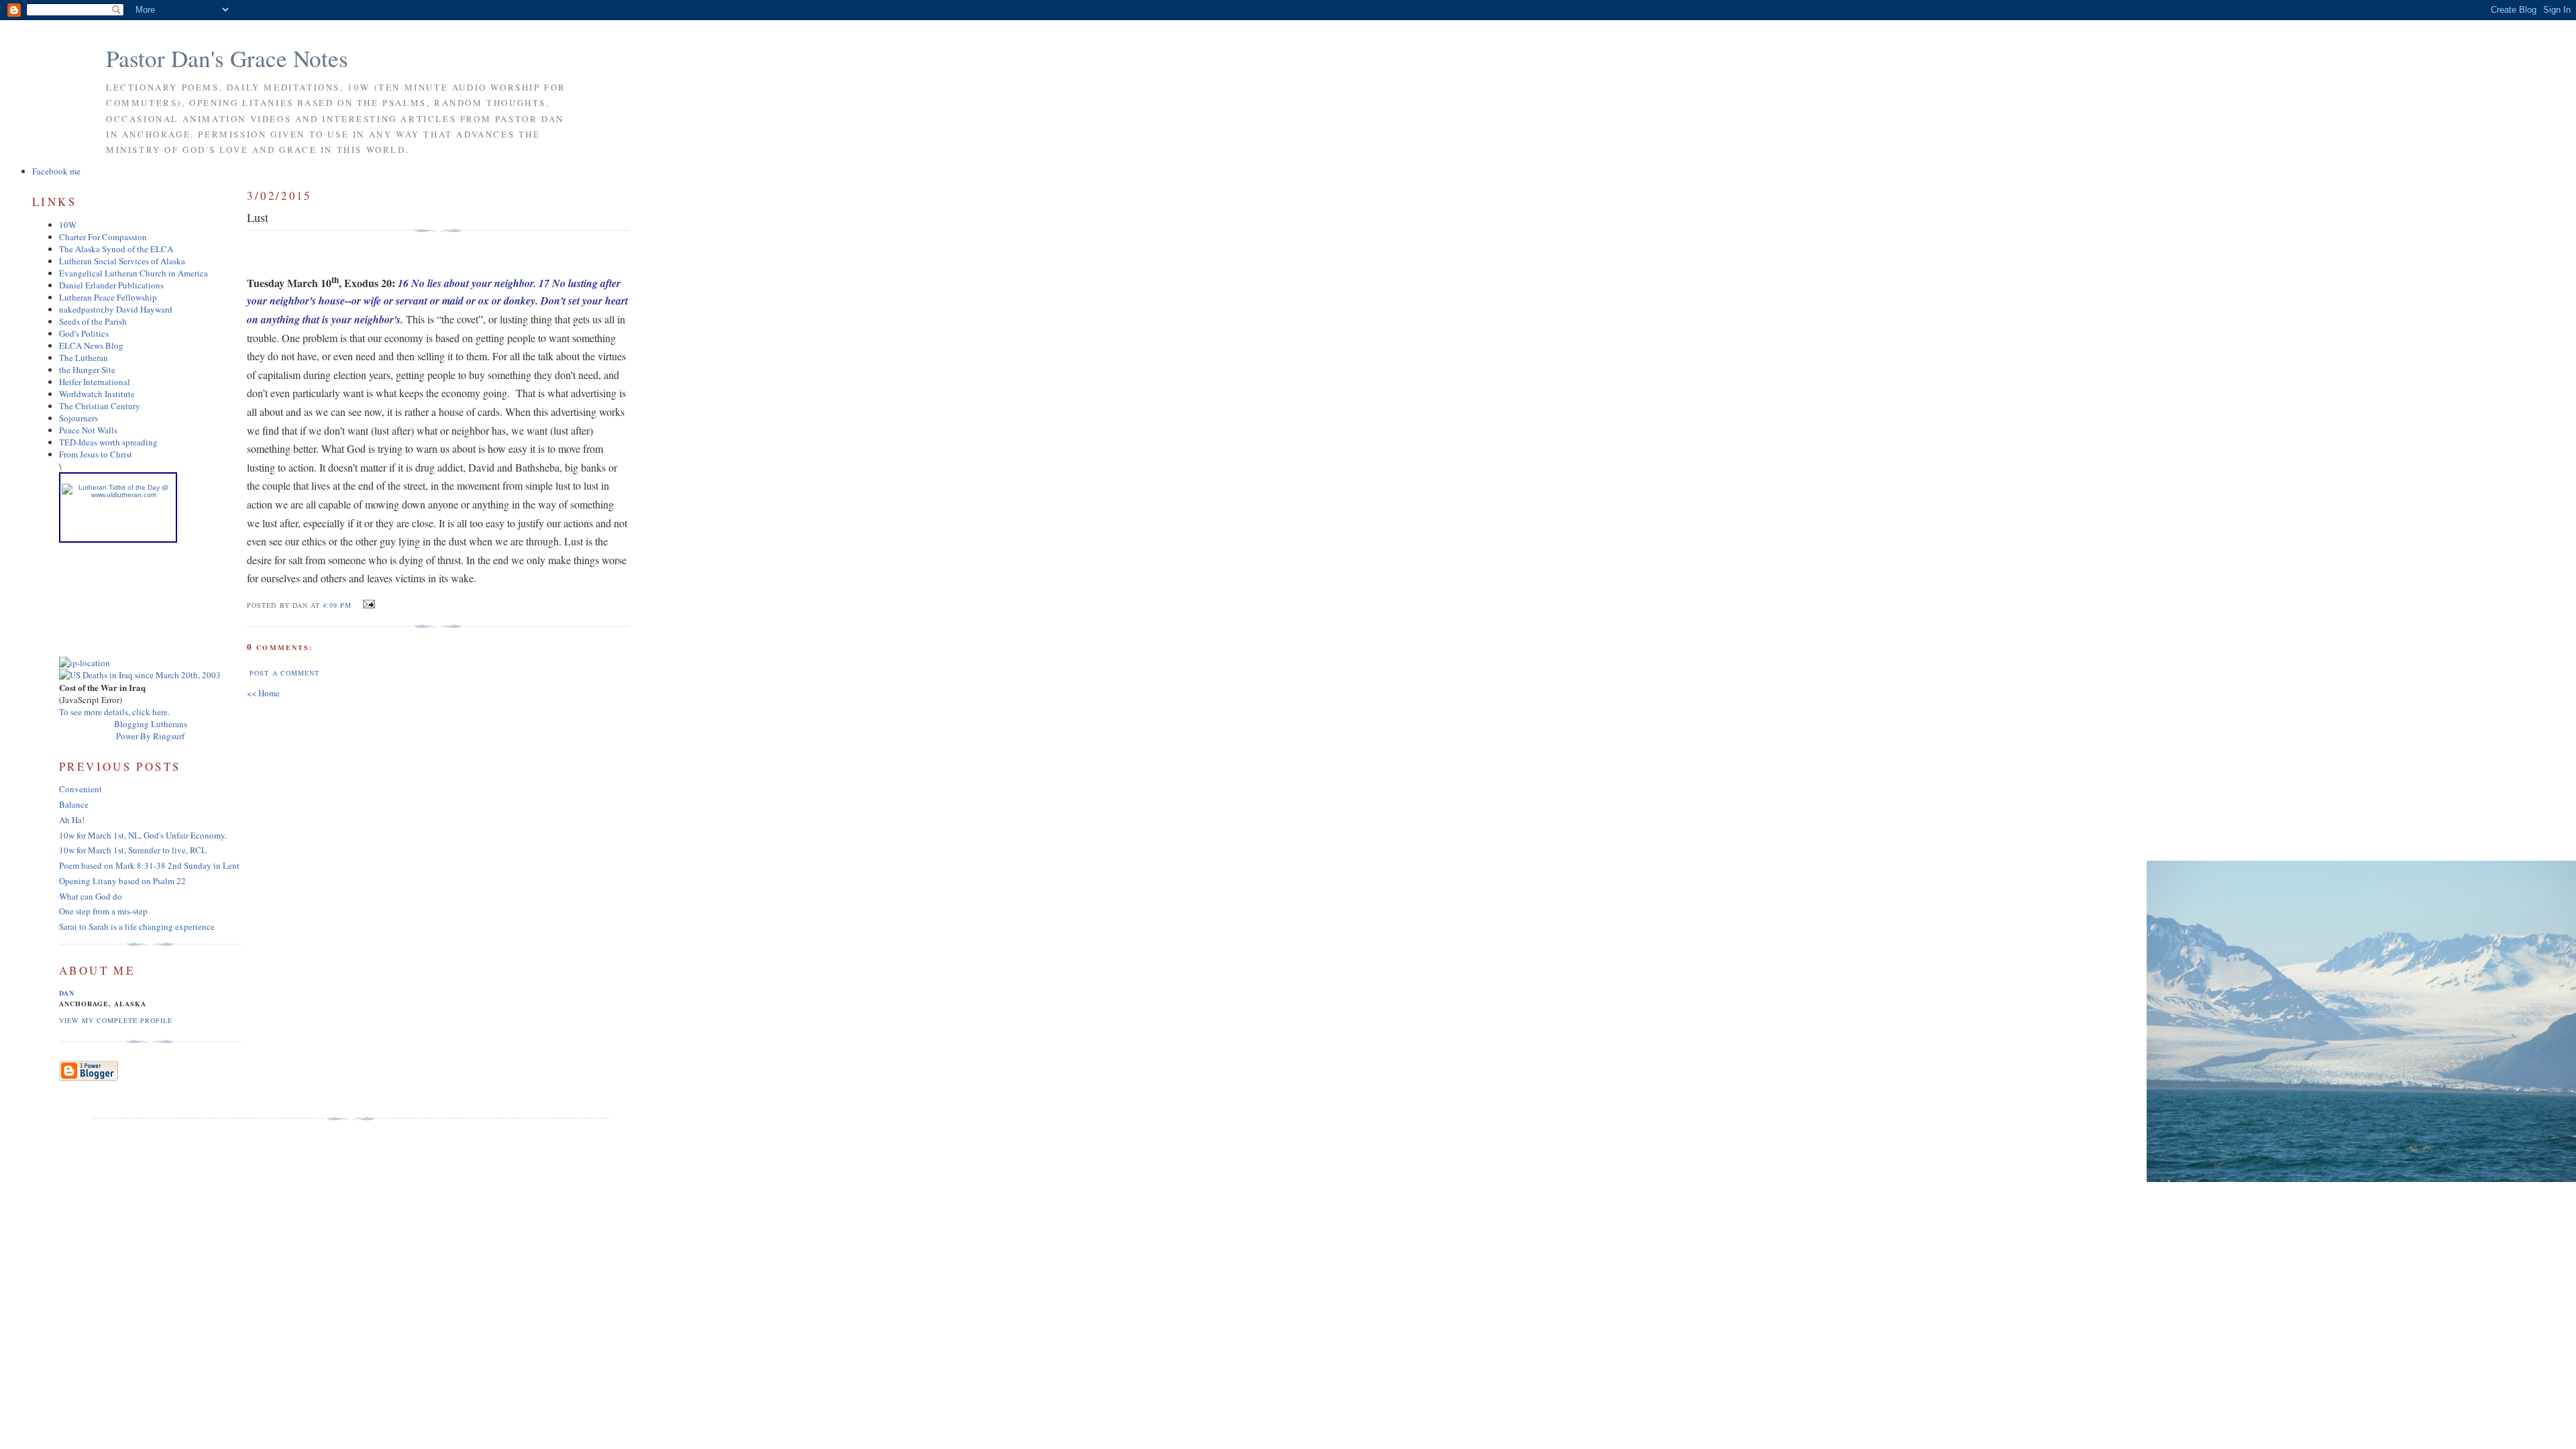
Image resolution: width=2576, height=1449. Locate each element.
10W (68, 225)
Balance (74, 804)
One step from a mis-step (103, 911)
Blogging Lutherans (151, 724)
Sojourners (78, 418)
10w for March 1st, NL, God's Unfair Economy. (143, 835)
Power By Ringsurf (150, 736)
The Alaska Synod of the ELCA (116, 249)
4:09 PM (337, 605)
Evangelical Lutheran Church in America (133, 273)
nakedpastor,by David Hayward (116, 309)
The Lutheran (84, 358)
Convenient (80, 789)
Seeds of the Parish (93, 321)
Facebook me (56, 171)
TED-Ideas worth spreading (108, 442)
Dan (67, 993)
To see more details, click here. (114, 712)
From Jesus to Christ (96, 454)
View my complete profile (116, 1020)
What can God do (91, 896)
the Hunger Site (87, 370)
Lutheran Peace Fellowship (108, 297)
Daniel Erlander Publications (111, 285)
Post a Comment (284, 673)
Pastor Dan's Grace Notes (227, 58)
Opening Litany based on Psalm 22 (122, 881)
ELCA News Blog (91, 345)
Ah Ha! (72, 820)
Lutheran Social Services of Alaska (122, 261)
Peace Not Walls (88, 430)
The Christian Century (100, 406)
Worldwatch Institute (97, 394)
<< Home (263, 693)
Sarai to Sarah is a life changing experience (137, 926)
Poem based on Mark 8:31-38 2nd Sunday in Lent (149, 865)
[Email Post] (367, 604)
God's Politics (84, 333)
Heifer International (95, 382)
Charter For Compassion (103, 237)
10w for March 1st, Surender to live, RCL (133, 850)
